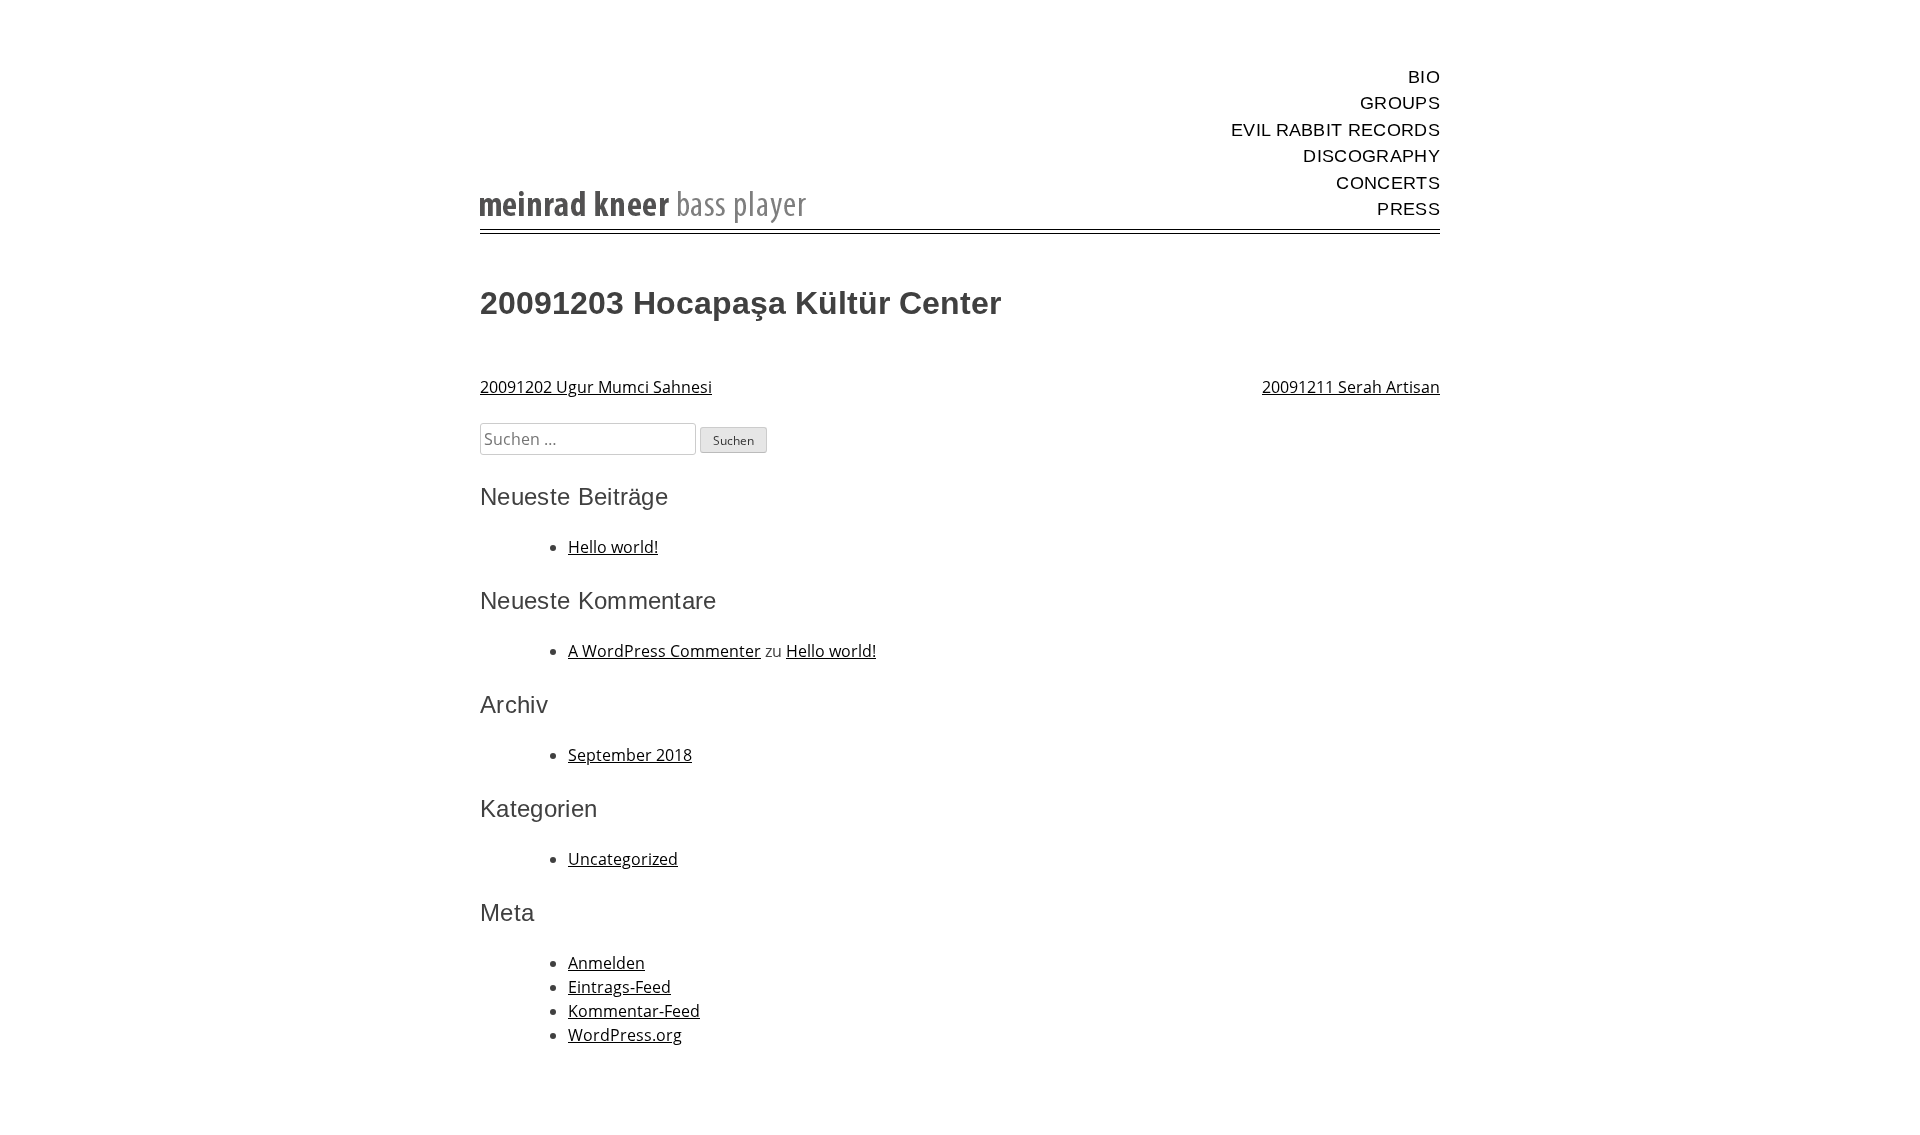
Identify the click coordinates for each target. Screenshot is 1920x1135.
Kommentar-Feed (634, 1011)
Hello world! (613, 547)
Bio (1424, 77)
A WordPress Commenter (664, 651)
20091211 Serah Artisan (1351, 387)
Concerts (1388, 183)
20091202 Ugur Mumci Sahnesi (596, 387)
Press (1408, 209)
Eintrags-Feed (619, 987)
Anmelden (606, 963)
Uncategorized (623, 859)
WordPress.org (625, 1035)
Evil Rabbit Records (1335, 130)
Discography (1371, 156)
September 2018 (630, 755)
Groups (1400, 103)
